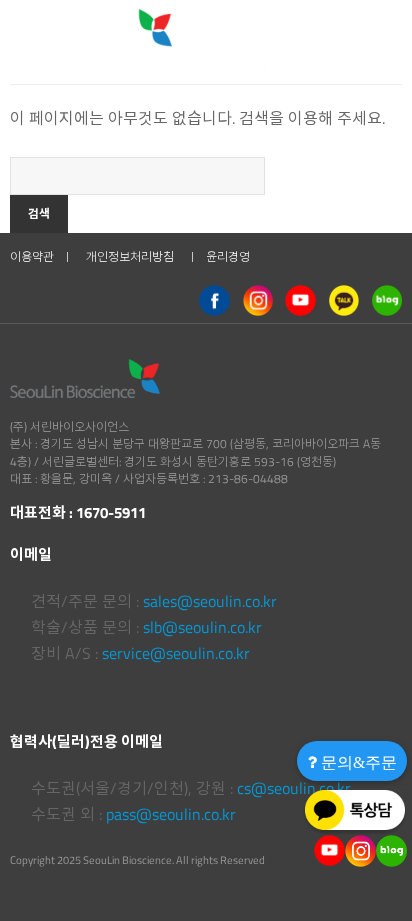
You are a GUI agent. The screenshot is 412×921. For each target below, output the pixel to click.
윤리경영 (228, 256)
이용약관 (32, 256)
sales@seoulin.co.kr (210, 601)
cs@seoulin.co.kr (294, 788)
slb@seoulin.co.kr (202, 627)
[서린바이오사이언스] (104, 30)
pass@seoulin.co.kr (171, 814)
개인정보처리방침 (130, 256)
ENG (329, 31)
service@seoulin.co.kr (176, 653)
